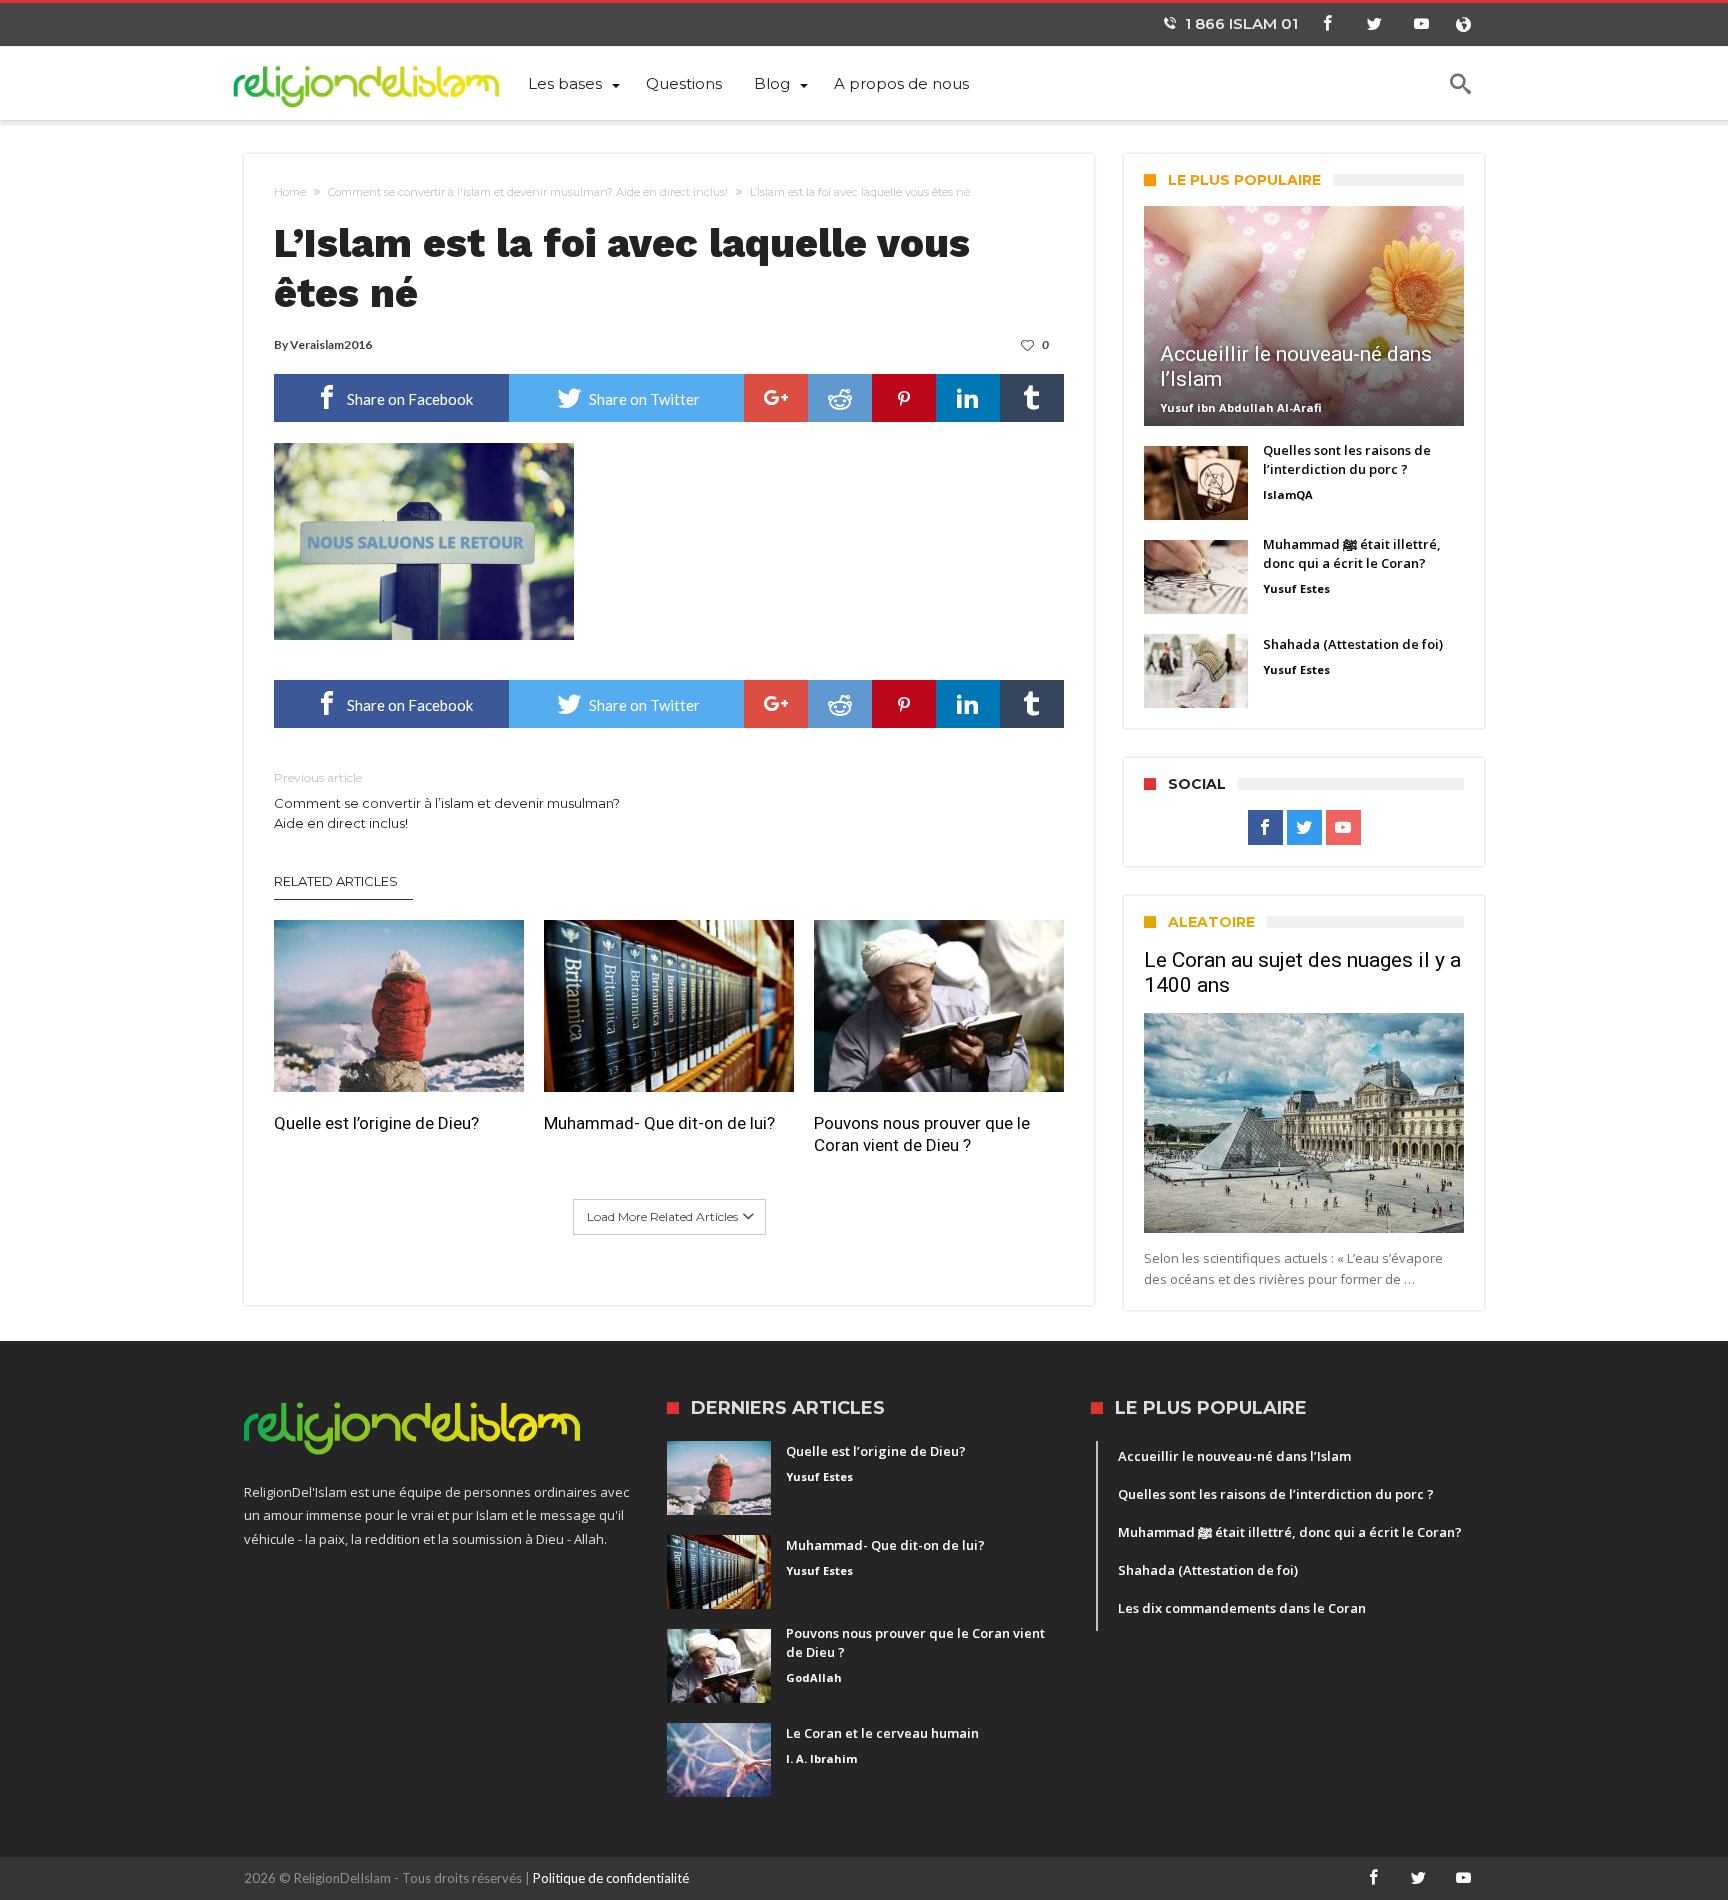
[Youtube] (1421, 24)
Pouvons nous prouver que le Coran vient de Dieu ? (922, 1134)
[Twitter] (1374, 24)
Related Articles (336, 881)
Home (290, 192)
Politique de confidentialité (611, 1878)
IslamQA (1288, 494)
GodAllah (814, 1677)
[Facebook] (1327, 24)
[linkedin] (968, 398)
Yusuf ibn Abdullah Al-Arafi (1241, 407)
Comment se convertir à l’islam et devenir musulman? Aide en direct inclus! (447, 800)
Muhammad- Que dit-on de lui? (659, 1123)
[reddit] (840, 398)
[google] (776, 398)
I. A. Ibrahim (821, 1758)
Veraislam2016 (331, 344)
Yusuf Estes (1296, 588)
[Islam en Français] (378, 82)
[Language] (1463, 24)
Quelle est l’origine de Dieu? (376, 1123)
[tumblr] (1032, 398)
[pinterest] (904, 398)
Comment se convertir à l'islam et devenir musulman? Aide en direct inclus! (528, 192)
